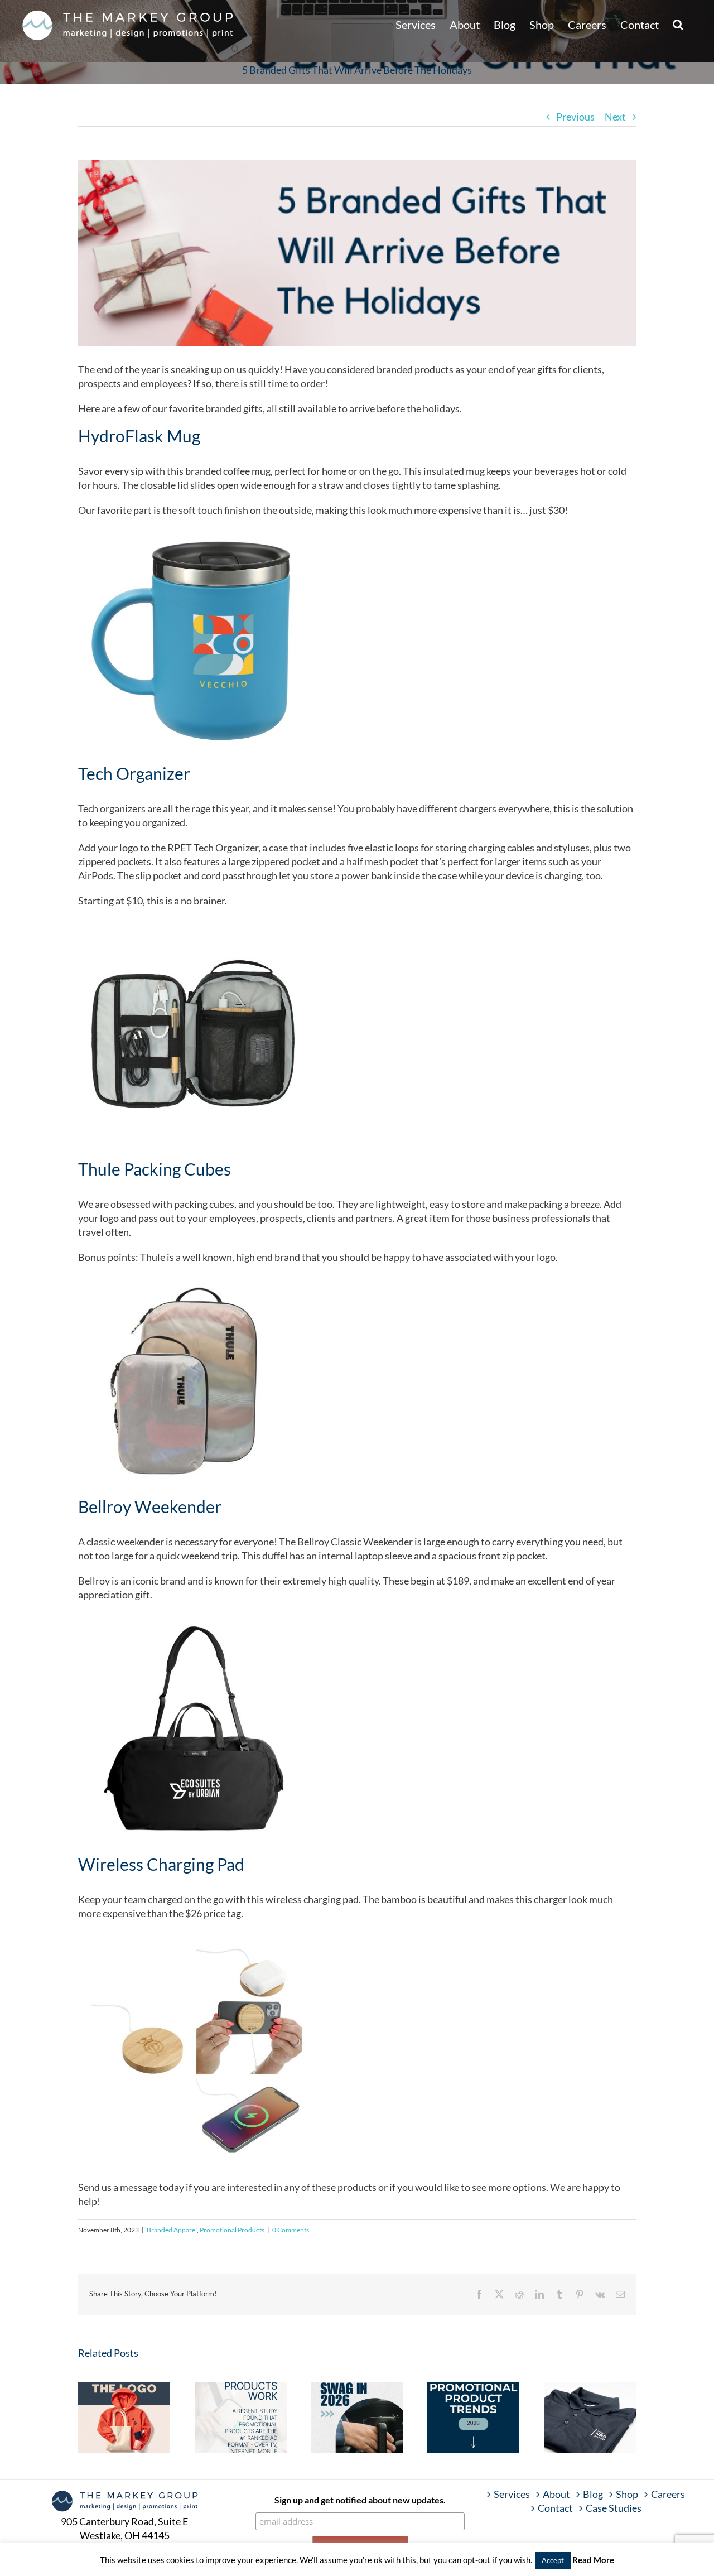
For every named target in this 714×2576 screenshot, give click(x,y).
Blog (593, 2494)
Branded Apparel (172, 2230)
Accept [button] (553, 2560)
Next (615, 117)
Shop (627, 2494)
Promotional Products (232, 2230)
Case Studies (614, 2508)
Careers (668, 2494)
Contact (555, 2508)
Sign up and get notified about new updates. (360, 2500)
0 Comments (291, 2230)
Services (512, 2494)
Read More (593, 2560)
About (556, 2494)
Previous (575, 117)
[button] (678, 23)
